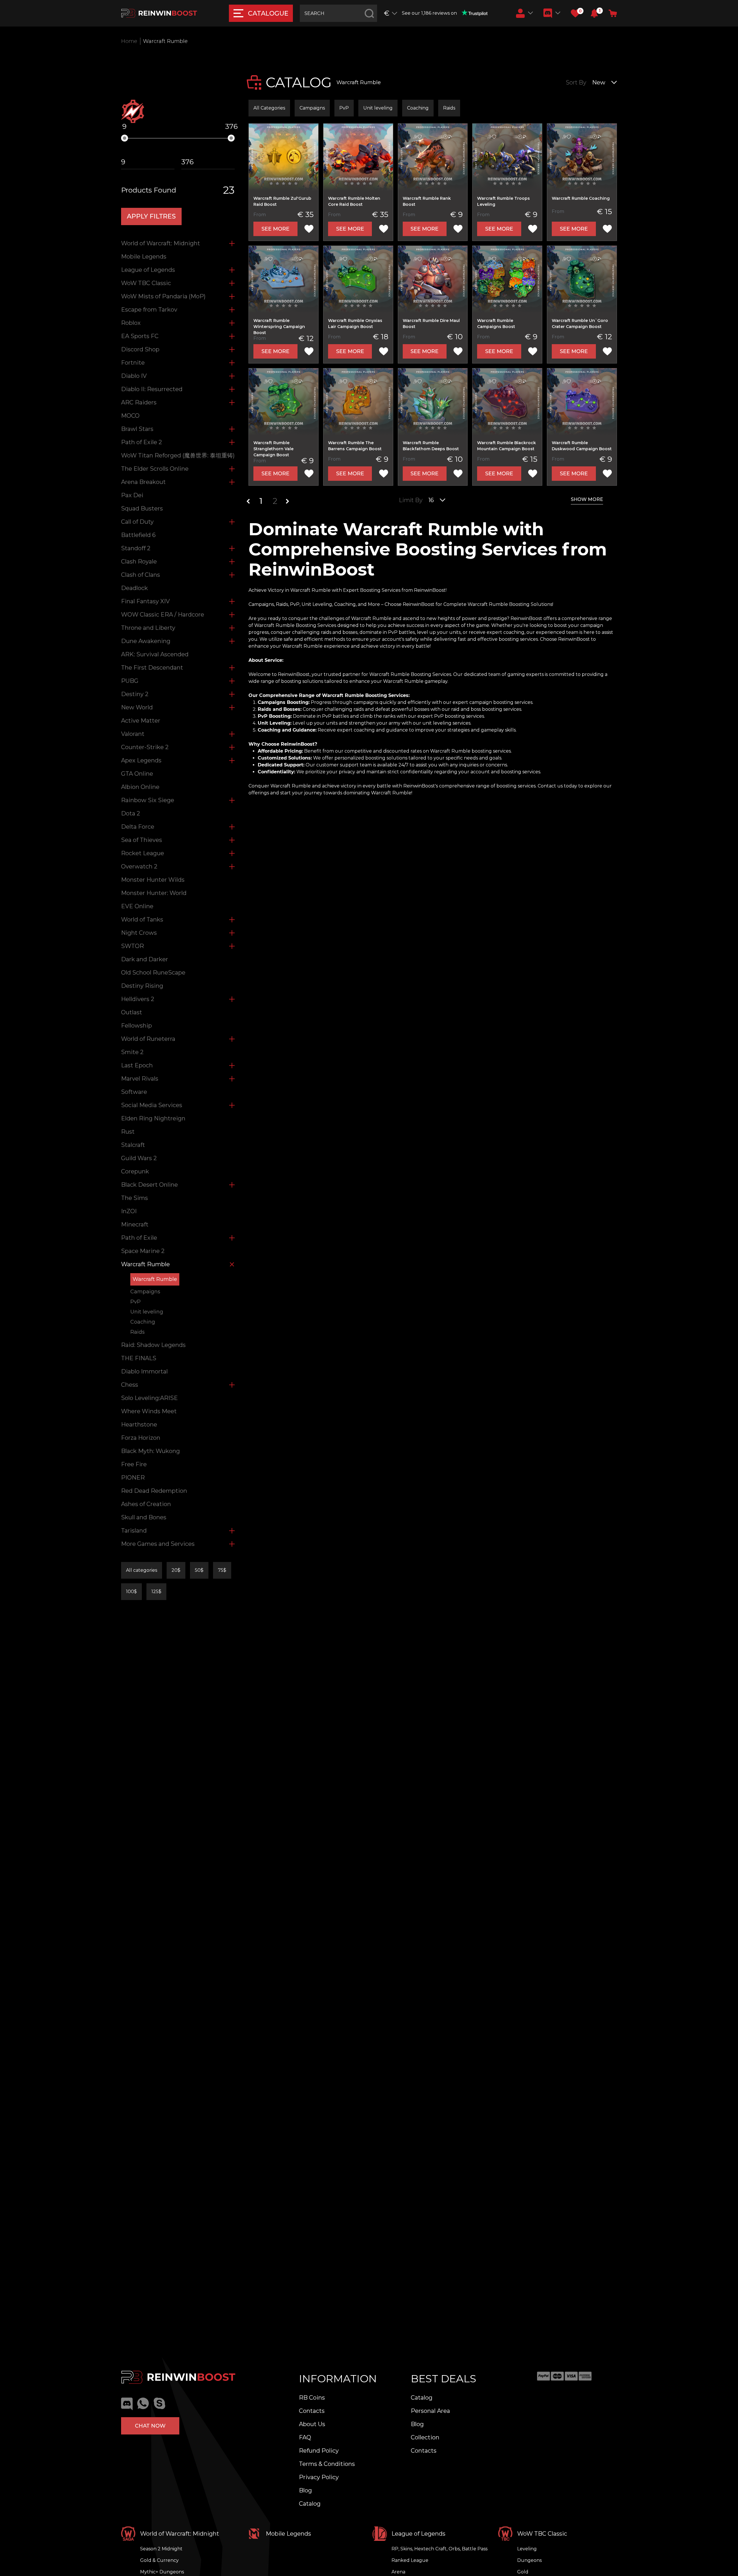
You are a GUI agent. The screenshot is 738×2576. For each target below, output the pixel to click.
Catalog (310, 2504)
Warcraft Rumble (155, 1279)
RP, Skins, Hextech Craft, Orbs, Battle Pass (439, 2549)
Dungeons (529, 2560)
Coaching (418, 108)
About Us (312, 2424)
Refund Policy (319, 2451)
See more (275, 229)
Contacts (312, 2411)
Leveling (527, 2549)
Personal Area (430, 2411)
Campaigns (312, 108)
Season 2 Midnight (161, 2549)
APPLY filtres (151, 216)
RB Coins (312, 2398)
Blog (305, 2490)
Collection (425, 2437)
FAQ (305, 2437)
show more (587, 499)
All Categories (269, 108)
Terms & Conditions (327, 2464)
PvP (344, 108)
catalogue (268, 13)
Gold (523, 2572)
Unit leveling (378, 108)
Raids (449, 108)
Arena (398, 2572)
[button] (594, 13)
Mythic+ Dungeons (162, 2572)
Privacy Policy (319, 2477)
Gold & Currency (159, 2560)
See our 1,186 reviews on (429, 13)
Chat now (150, 2426)
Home (129, 41)
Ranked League (410, 2560)
